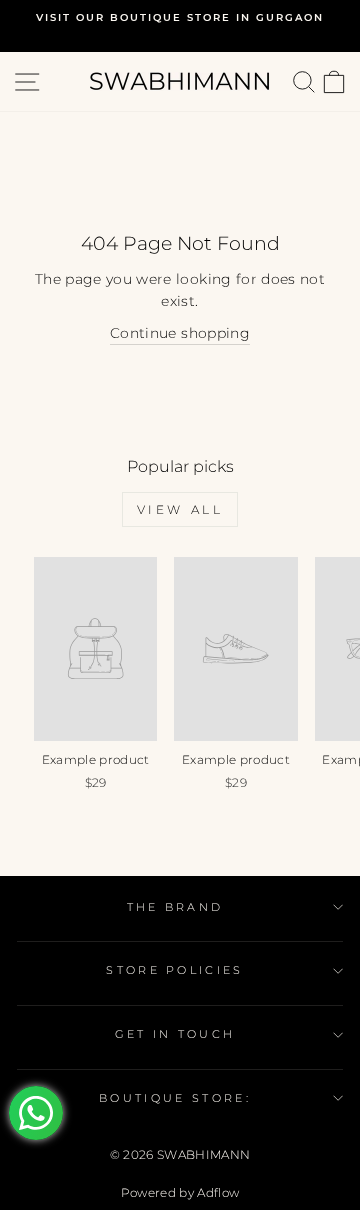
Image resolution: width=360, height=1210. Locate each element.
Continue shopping (180, 333)
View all (180, 509)
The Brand (175, 907)
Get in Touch (175, 1034)
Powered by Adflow (180, 1192)
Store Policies (174, 970)
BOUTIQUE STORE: (175, 1098)
